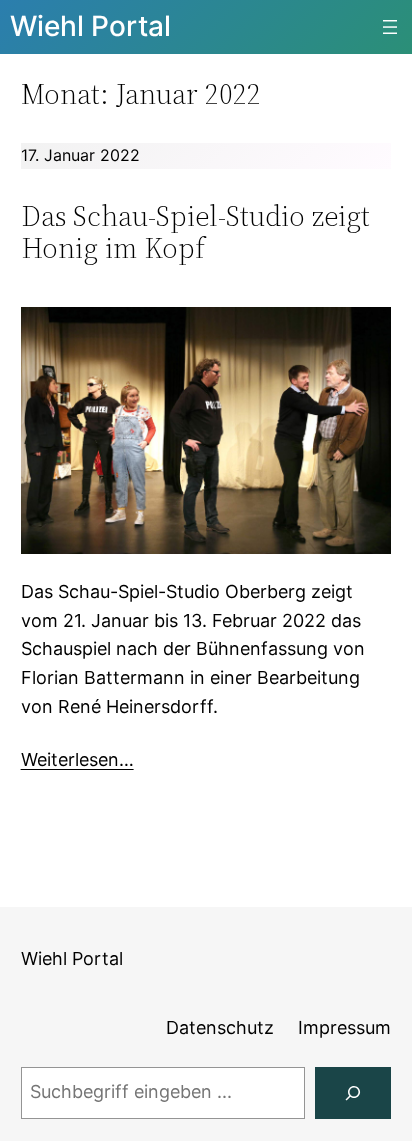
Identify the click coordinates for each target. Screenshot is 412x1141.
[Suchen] (353, 1093)
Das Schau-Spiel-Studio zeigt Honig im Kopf (195, 232)
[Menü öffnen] (390, 27)
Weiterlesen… (77, 759)
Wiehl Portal (90, 26)
